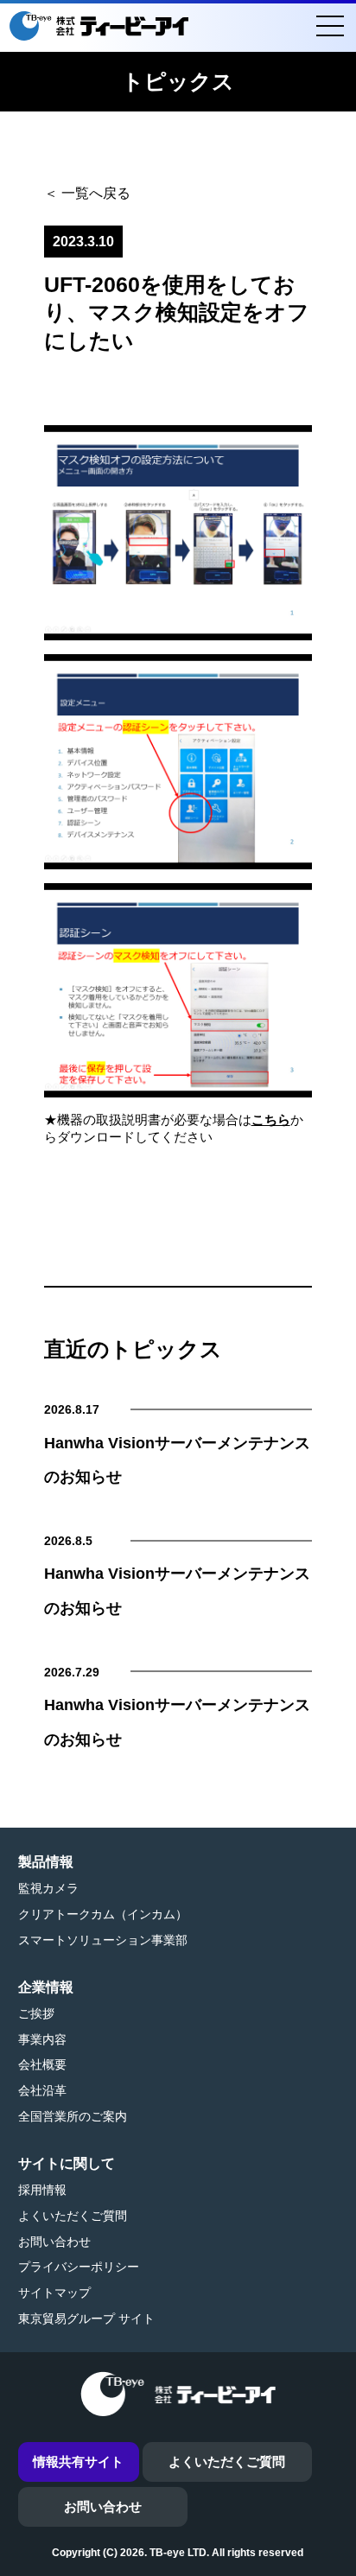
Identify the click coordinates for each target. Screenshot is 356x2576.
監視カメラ (48, 1888)
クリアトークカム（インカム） (103, 1914)
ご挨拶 (36, 2013)
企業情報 (46, 1987)
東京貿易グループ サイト (86, 2318)
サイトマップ (54, 2293)
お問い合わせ (54, 2242)
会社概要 (42, 2064)
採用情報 (42, 2190)
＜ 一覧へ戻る (87, 193)
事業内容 (42, 2039)
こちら (271, 1119)
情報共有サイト (78, 2462)
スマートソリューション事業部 (103, 1940)
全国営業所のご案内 (73, 2116)
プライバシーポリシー (79, 2267)
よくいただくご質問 (73, 2216)
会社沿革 (42, 2090)
